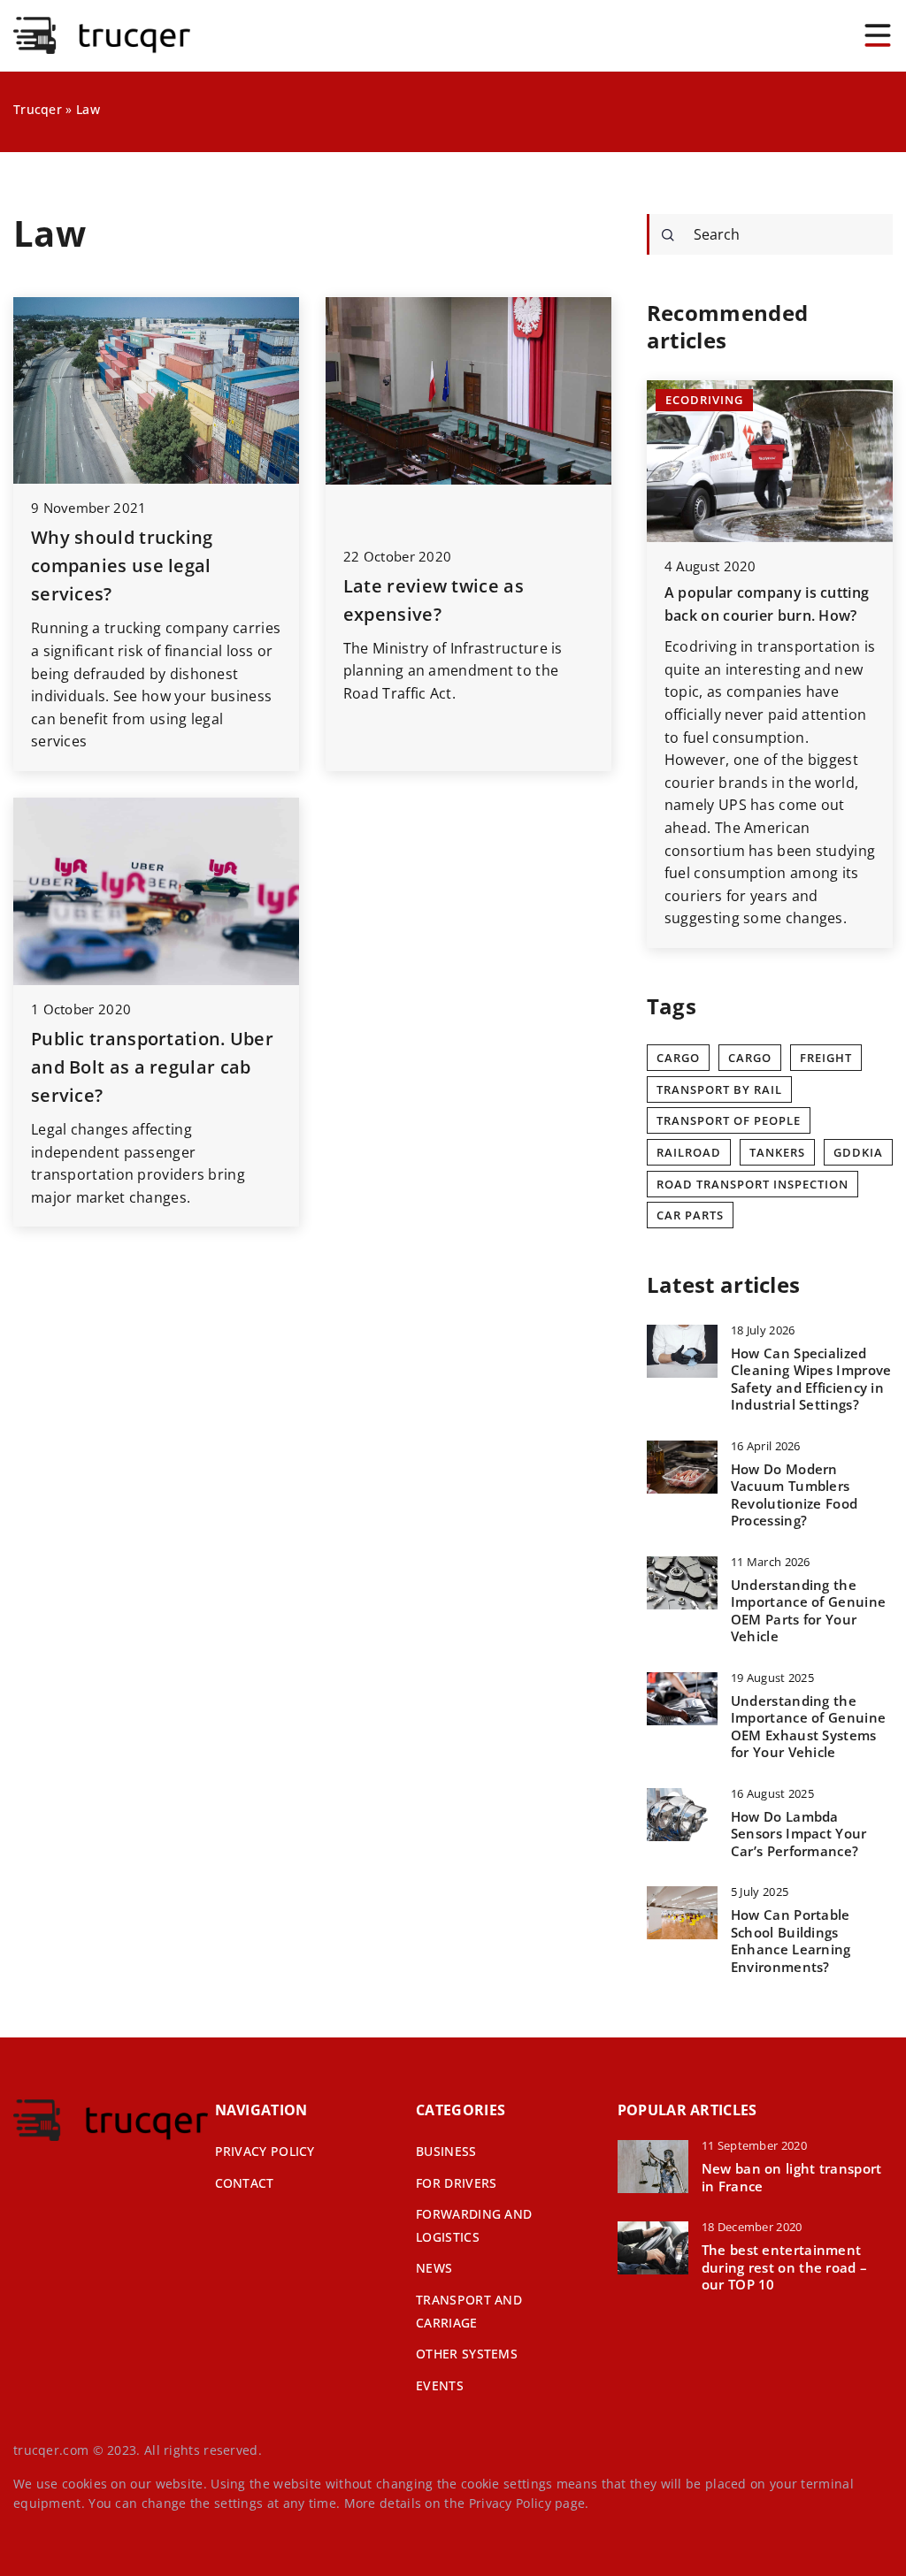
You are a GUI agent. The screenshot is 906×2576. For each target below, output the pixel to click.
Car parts (690, 1215)
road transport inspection (752, 1184)
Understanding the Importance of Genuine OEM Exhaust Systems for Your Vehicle (808, 1727)
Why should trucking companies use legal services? (122, 566)
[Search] (668, 235)
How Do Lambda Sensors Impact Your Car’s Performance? (799, 1834)
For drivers (456, 2183)
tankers (777, 1152)
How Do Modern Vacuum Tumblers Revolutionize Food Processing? (794, 1495)
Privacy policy (265, 2151)
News (434, 2268)
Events (440, 2385)
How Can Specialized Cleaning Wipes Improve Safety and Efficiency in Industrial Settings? (811, 1380)
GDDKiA (858, 1152)
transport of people (729, 1120)
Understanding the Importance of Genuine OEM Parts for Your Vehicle (808, 1611)
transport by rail (719, 1089)
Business (446, 2151)
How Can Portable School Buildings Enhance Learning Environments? (791, 1941)
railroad (689, 1152)
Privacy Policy (510, 2503)
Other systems (467, 2354)
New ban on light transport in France (792, 2178)
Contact (245, 2183)
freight (826, 1058)
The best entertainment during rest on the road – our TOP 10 (785, 2267)
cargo (750, 1058)
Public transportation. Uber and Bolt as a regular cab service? (152, 1067)
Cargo (678, 1058)
